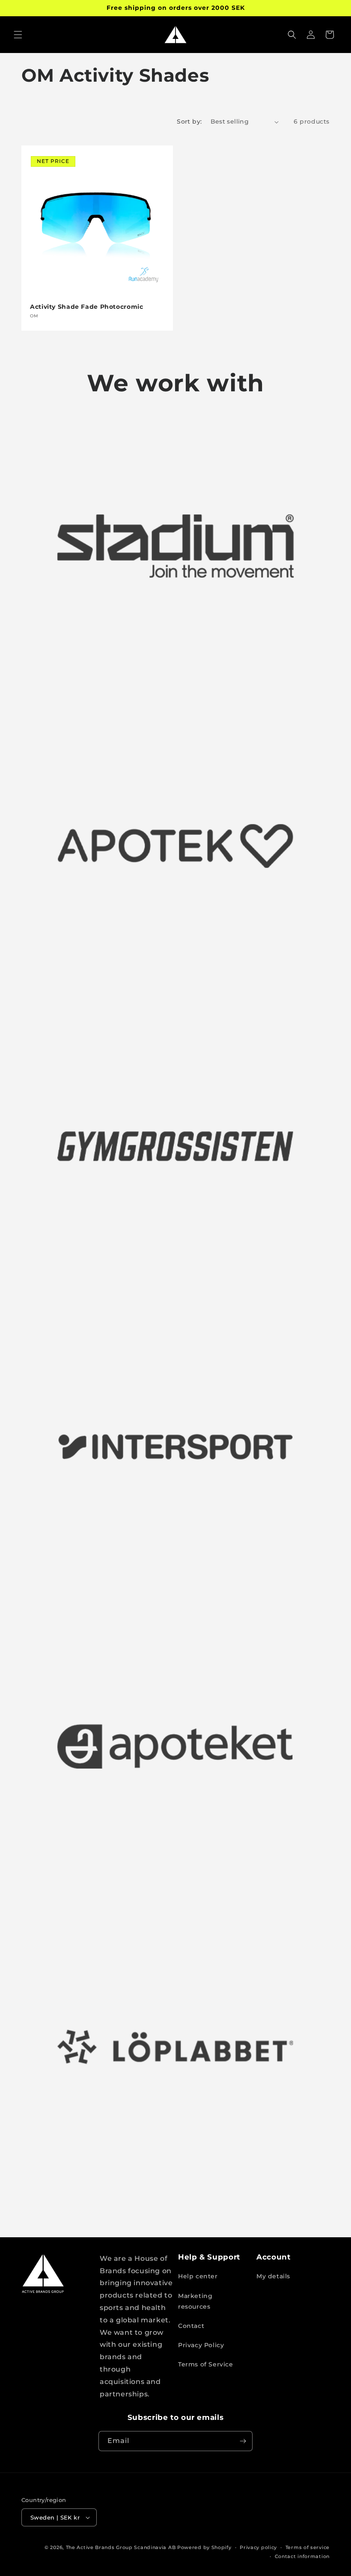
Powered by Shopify (204, 2547)
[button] (18, 35)
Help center (198, 2276)
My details (273, 2276)
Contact (191, 2326)
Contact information (302, 2556)
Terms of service (308, 2547)
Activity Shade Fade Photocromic (87, 307)
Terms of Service (206, 2364)
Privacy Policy (201, 2345)
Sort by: (189, 121)
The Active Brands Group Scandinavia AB (121, 2547)
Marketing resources (195, 2301)
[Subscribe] (243, 2441)
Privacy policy (258, 2547)
